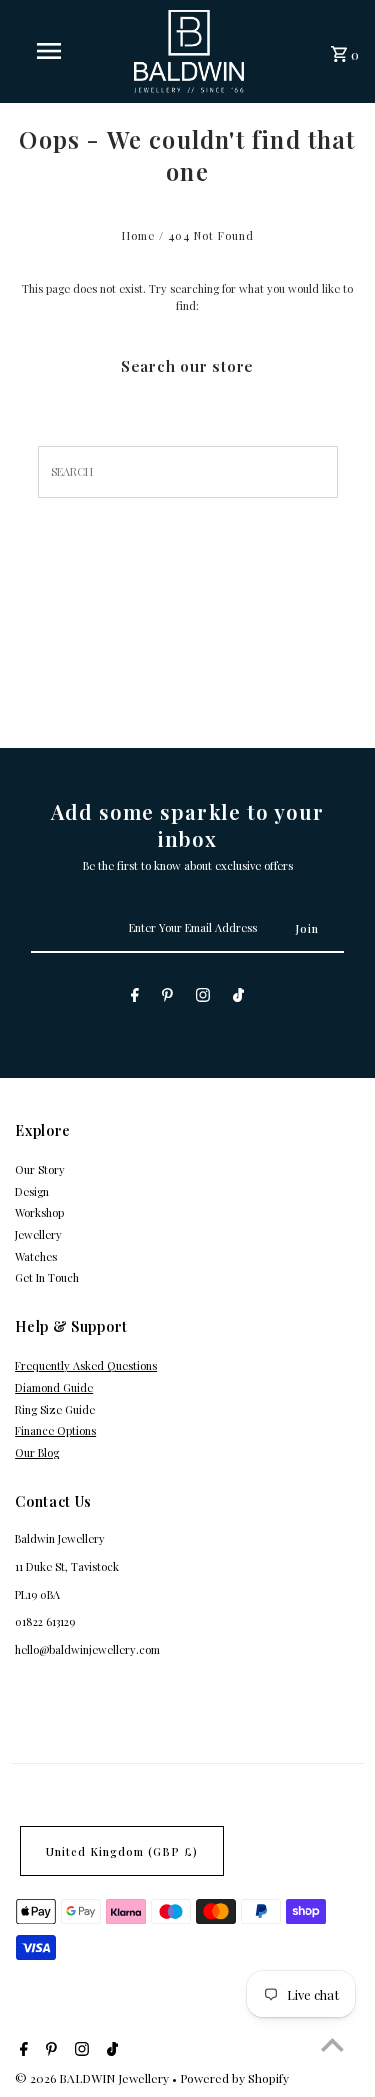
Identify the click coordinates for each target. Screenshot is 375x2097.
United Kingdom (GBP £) (122, 1851)
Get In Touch (47, 1277)
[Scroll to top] (332, 2044)
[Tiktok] (238, 998)
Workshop (39, 1212)
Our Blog (37, 1452)
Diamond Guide (54, 1387)
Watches (36, 1256)
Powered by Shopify (234, 2078)
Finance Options (55, 1430)
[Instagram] (203, 998)
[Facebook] (135, 998)
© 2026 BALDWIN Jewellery (93, 2078)
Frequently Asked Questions (86, 1365)
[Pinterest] (167, 998)
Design (32, 1191)
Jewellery (38, 1234)
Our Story (40, 1169)
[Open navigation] (48, 51)
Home (138, 235)
